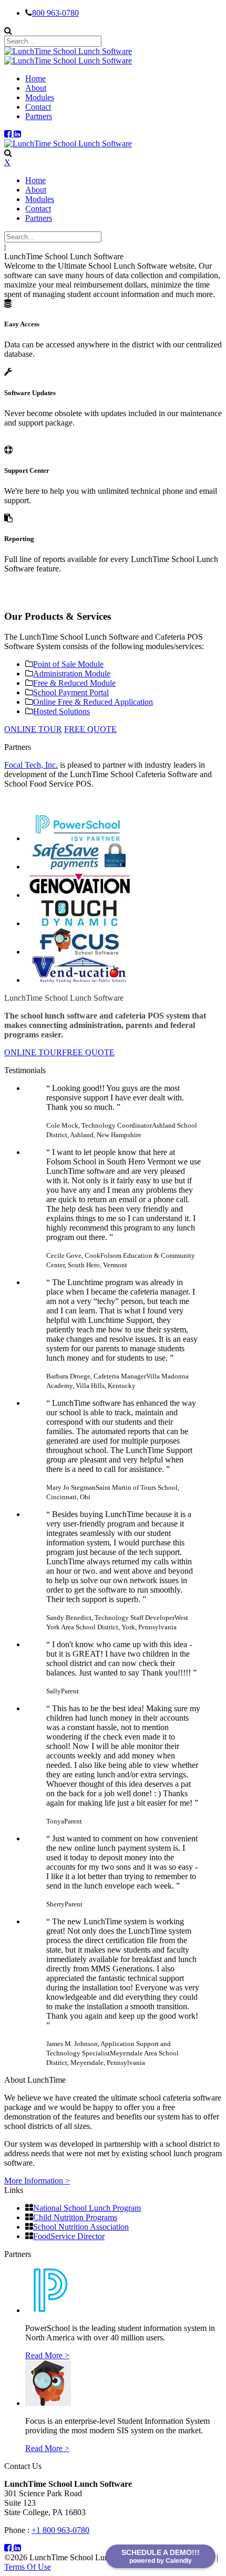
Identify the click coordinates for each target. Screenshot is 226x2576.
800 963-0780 (55, 13)
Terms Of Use (28, 2567)
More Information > (37, 2181)
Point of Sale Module (68, 664)
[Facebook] (9, 134)
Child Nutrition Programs (75, 2217)
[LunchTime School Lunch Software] (68, 51)
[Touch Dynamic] (79, 923)
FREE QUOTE (90, 729)
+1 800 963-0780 (60, 2530)
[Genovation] (79, 895)
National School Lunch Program (87, 2208)
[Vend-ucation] (79, 980)
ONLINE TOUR (33, 729)
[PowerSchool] (79, 838)
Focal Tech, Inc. (31, 765)
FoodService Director (69, 2236)
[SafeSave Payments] (79, 867)
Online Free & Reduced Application (93, 702)
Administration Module (72, 674)
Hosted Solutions (61, 711)
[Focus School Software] (79, 952)
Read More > (47, 2355)
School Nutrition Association (81, 2227)
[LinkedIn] (17, 134)
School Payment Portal (71, 692)
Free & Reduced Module (74, 683)
